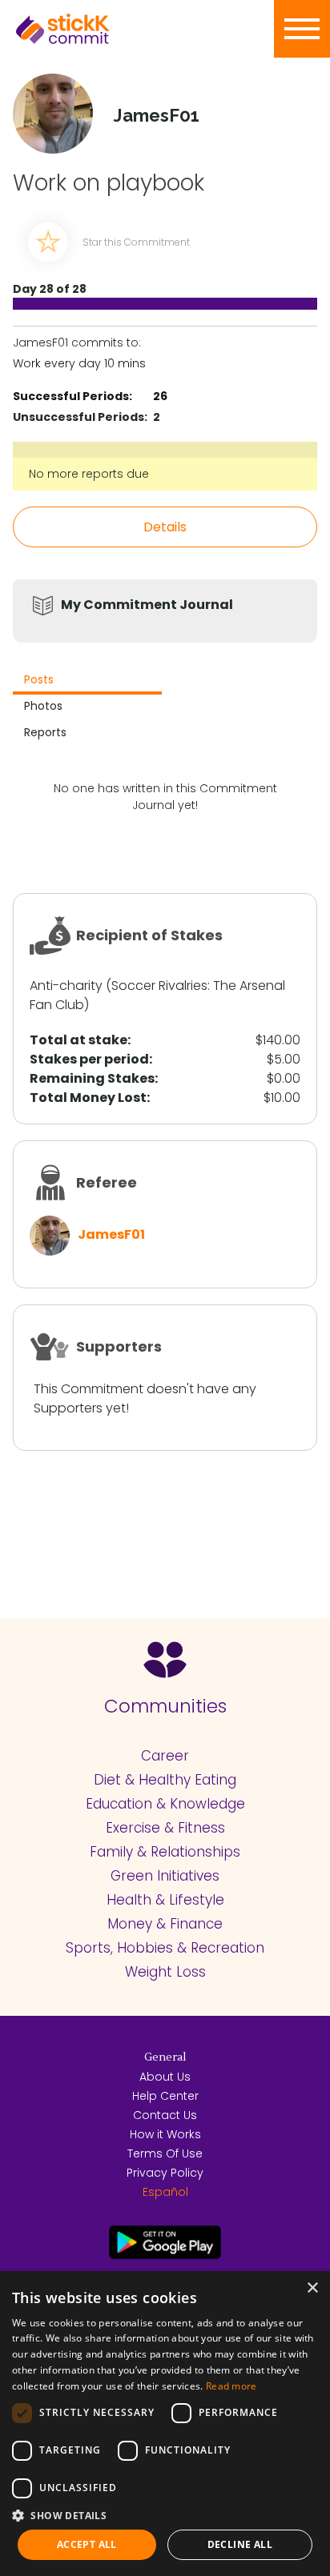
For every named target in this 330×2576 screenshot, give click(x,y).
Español (165, 2192)
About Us (165, 2077)
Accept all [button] (87, 2544)
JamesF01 (111, 1234)
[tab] (87, 681)
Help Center (165, 2096)
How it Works (165, 2134)
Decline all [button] (240, 2544)
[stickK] (88, 29)
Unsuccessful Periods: (80, 417)
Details (165, 527)
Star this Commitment (136, 242)
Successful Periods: (72, 396)
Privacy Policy (165, 2173)
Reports (45, 732)
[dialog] (165, 2424)
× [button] (312, 2288)
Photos (43, 706)
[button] (165, 2515)
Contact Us (165, 2115)
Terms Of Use (165, 2153)
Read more (231, 2386)
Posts (39, 679)
